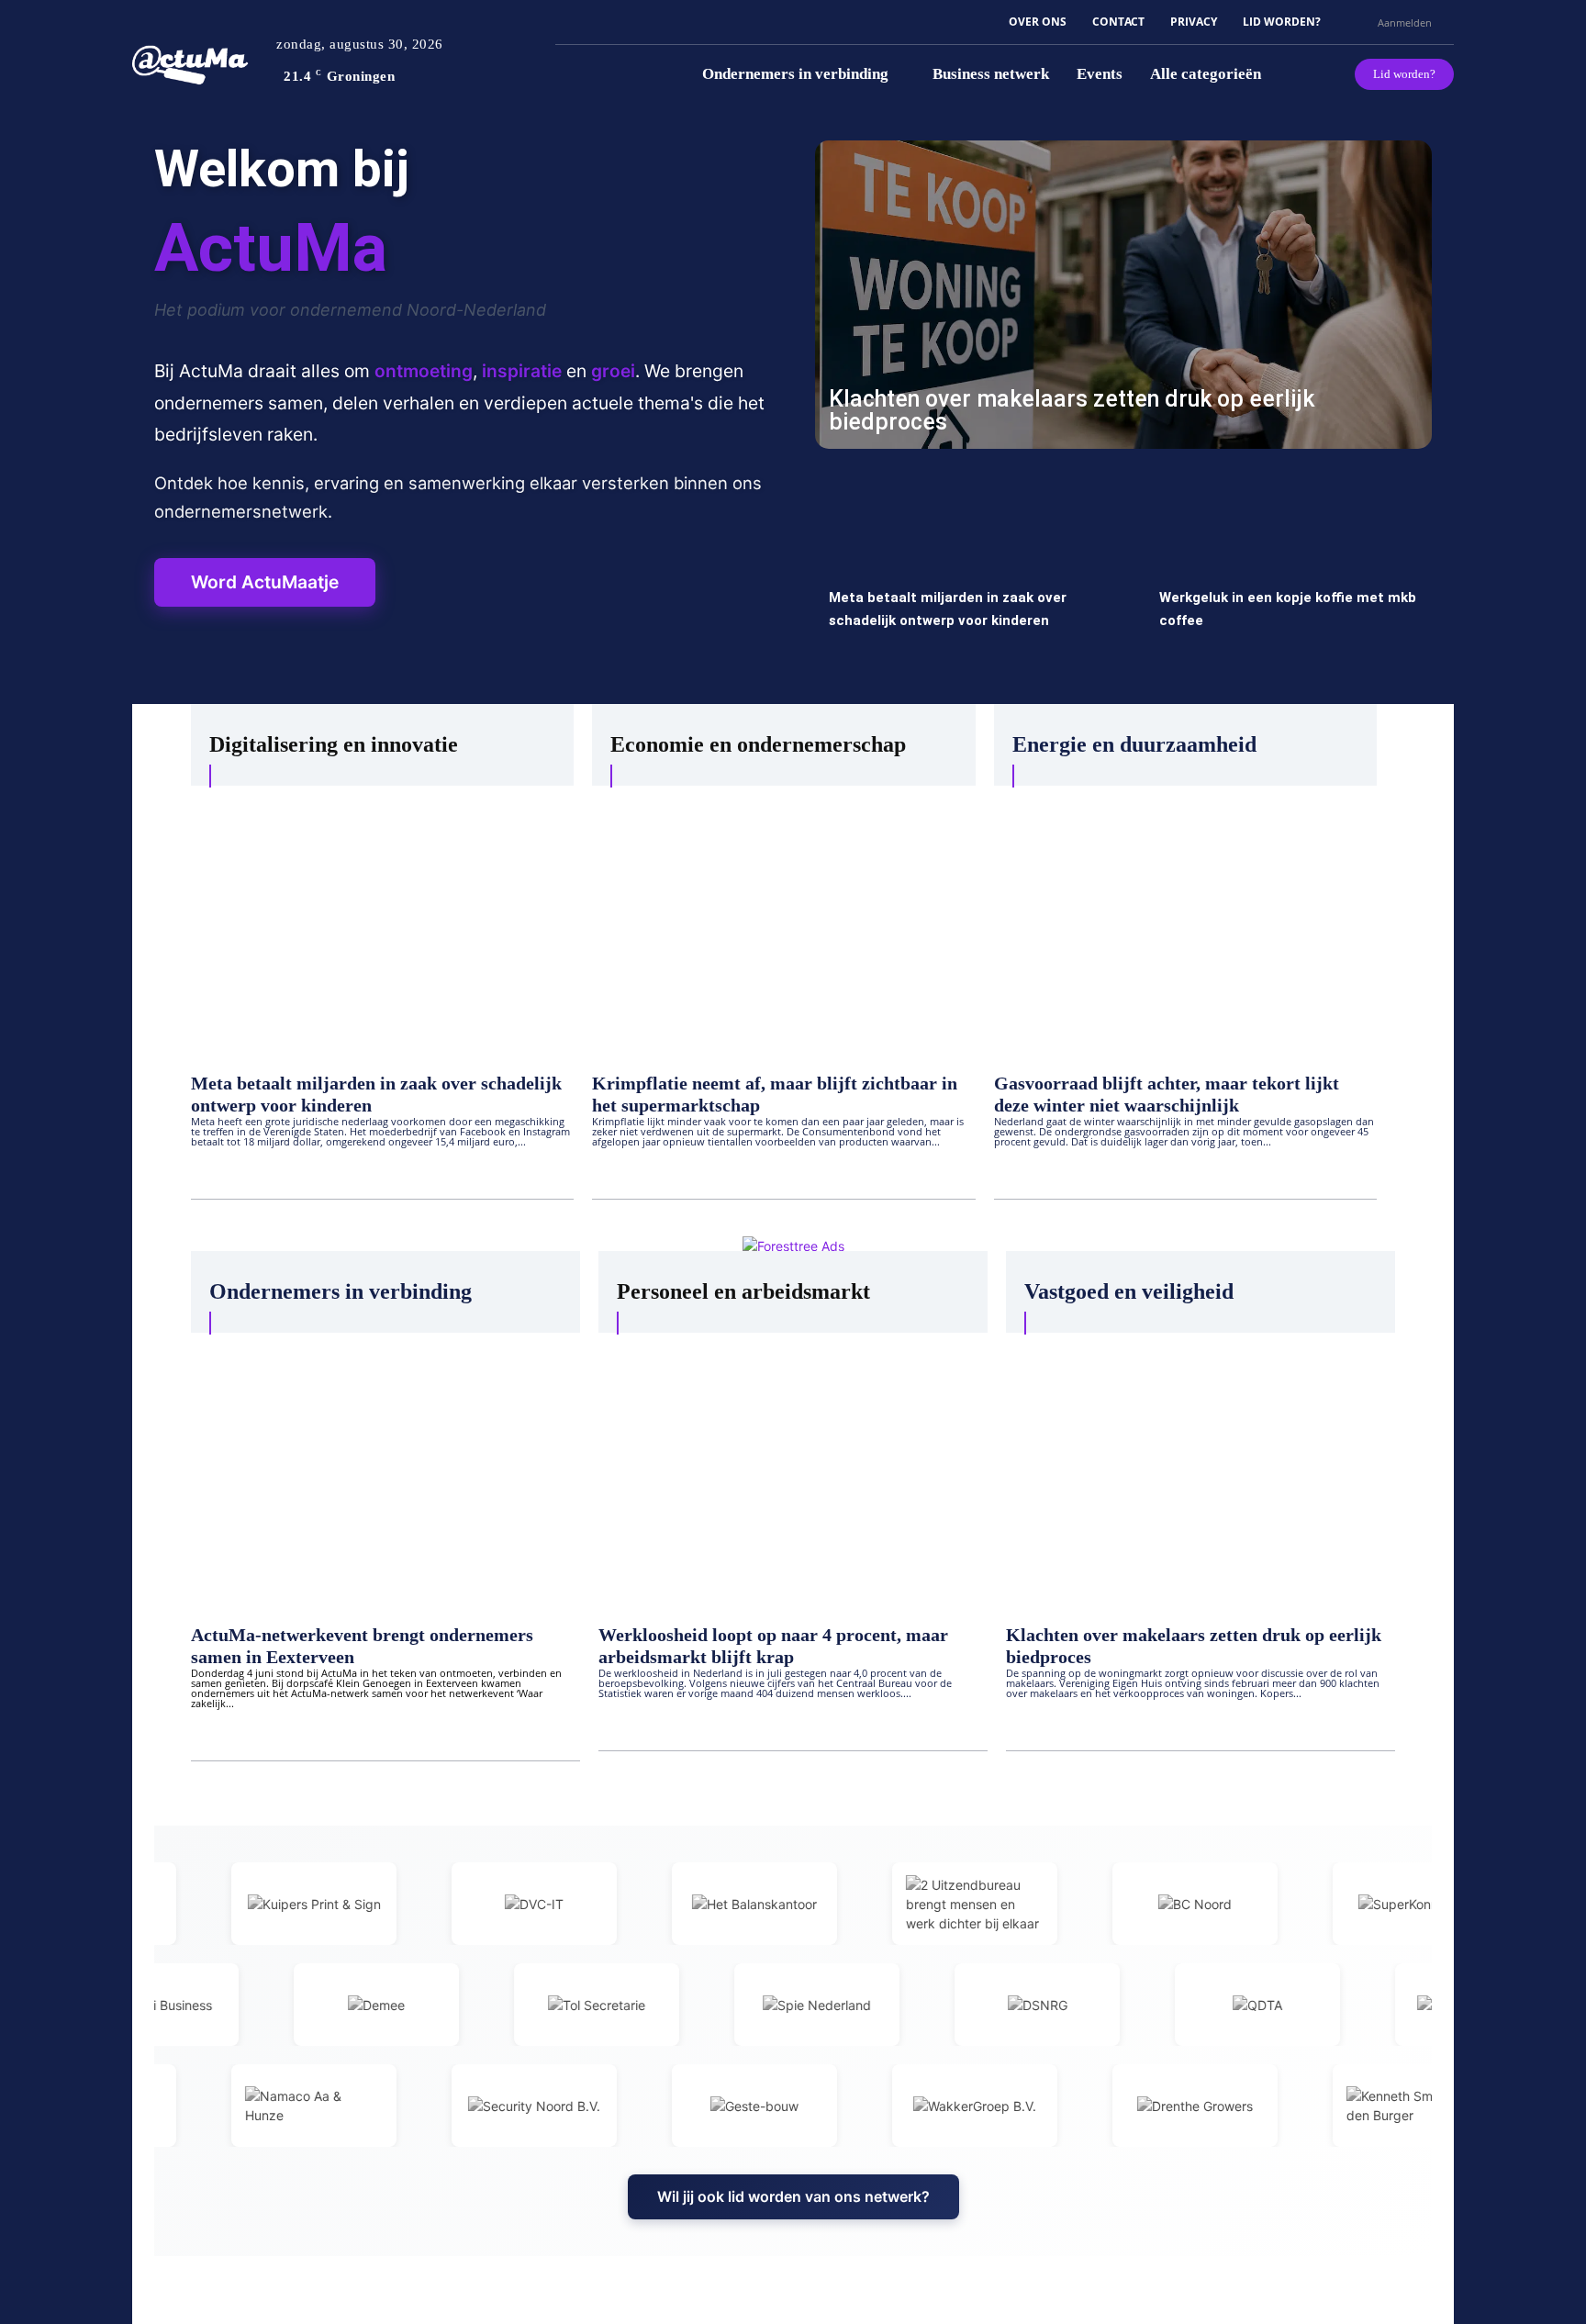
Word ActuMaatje (265, 582)
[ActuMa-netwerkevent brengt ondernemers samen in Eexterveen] (385, 1469)
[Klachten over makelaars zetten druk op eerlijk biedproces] (1123, 295)
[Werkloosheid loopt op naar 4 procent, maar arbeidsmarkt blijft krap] (793, 1469)
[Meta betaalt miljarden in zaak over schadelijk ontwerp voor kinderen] (958, 576)
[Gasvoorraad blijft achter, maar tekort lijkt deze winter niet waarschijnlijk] (1185, 920)
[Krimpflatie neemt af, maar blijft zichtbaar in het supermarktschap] (783, 920)
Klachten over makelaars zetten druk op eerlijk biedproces (1072, 410)
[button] (1356, 22)
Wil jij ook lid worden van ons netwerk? (793, 2196)
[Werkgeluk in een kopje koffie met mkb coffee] (1289, 576)
